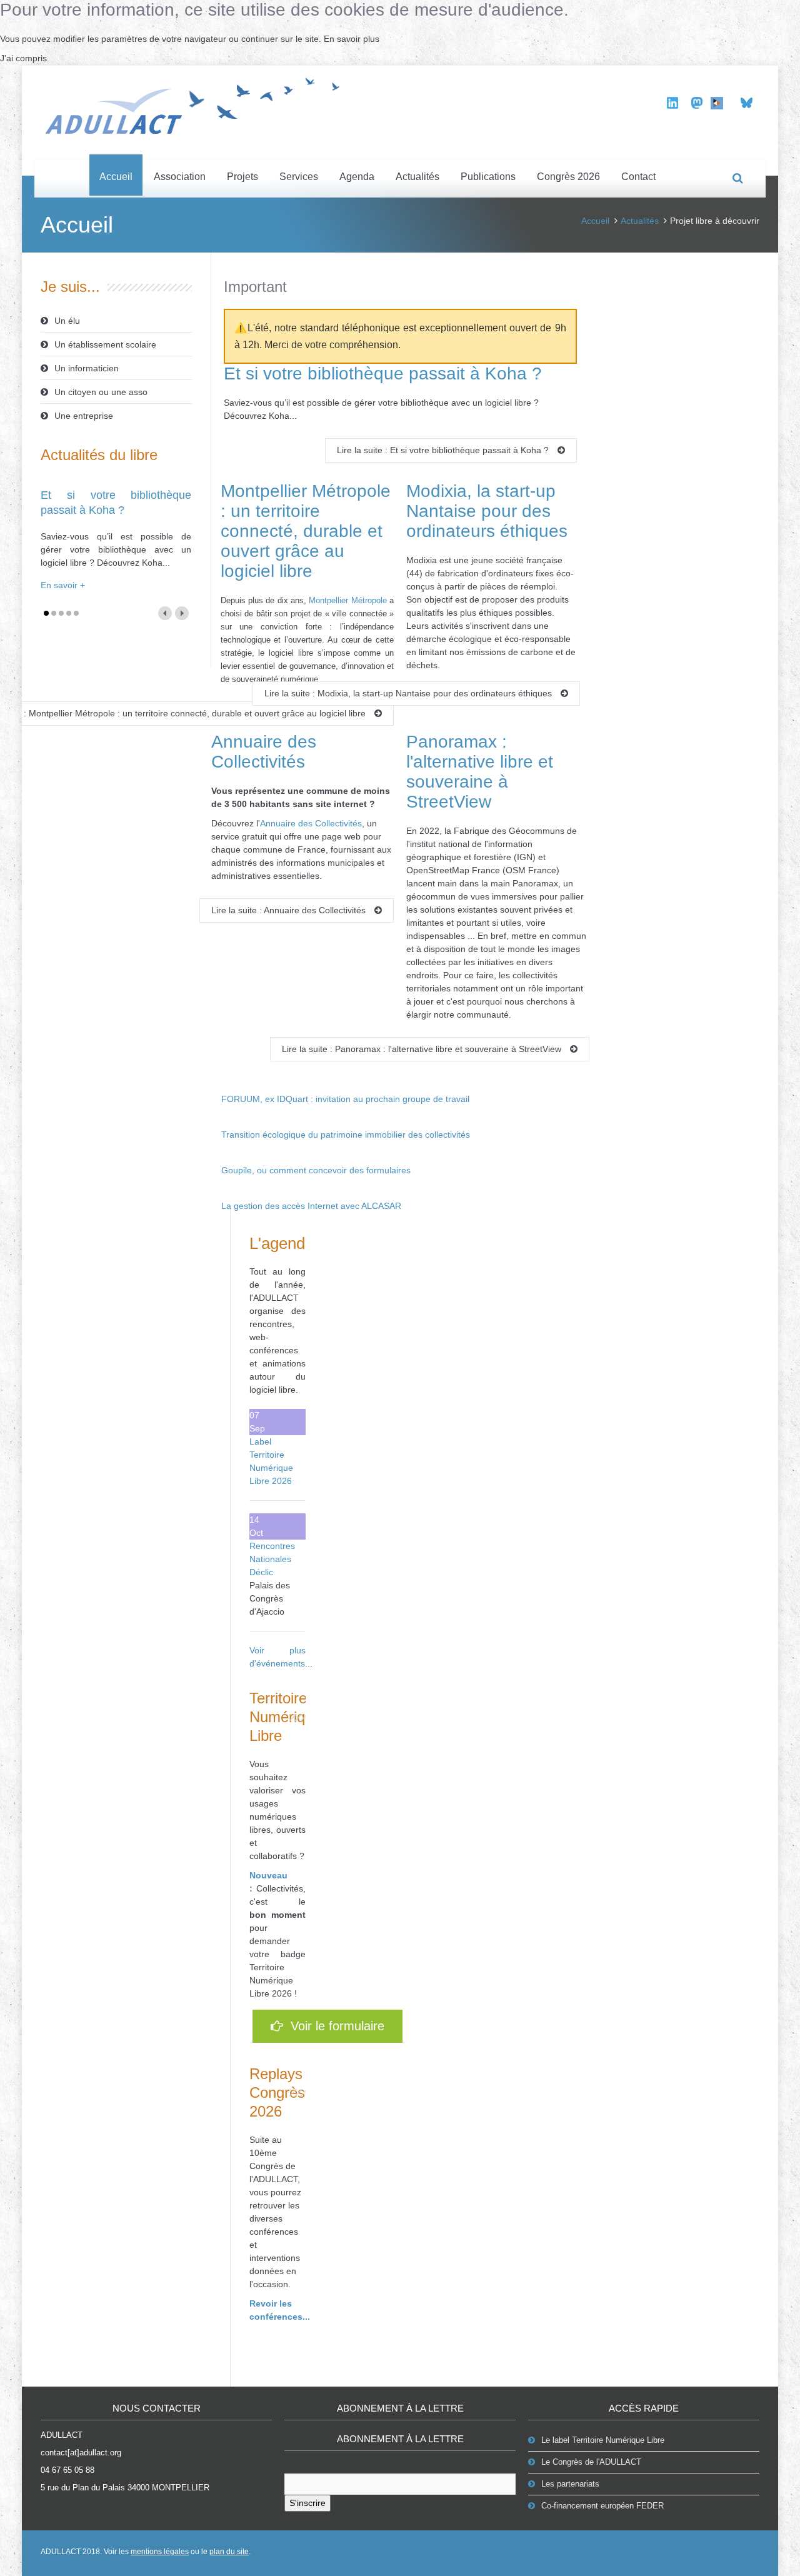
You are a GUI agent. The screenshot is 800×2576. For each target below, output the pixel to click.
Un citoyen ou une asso (101, 392)
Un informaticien (87, 368)
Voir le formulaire (334, 2026)
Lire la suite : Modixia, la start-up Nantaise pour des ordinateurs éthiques (409, 693)
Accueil (116, 177)
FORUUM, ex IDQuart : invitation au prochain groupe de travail (345, 1099)
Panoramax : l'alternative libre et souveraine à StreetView (480, 772)
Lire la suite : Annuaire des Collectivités (290, 910)
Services (299, 177)
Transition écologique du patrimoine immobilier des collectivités (346, 1135)
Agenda (357, 177)
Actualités (417, 177)
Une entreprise (84, 416)
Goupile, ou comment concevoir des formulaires (316, 1170)
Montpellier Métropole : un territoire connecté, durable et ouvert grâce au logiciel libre (306, 531)
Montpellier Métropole (347, 600)
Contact (638, 177)
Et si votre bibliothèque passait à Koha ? (383, 373)
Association (180, 177)
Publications (488, 177)
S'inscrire (307, 2503)
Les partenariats (570, 2484)
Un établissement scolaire (105, 344)
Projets (242, 177)
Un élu (67, 321)
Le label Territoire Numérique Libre (603, 2440)
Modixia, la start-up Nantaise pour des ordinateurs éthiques (487, 511)
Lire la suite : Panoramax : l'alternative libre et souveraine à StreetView (423, 1049)
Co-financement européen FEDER (602, 2506)
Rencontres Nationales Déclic (272, 1559)
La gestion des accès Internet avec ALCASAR (311, 1206)
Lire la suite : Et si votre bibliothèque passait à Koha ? (444, 450)
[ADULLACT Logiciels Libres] (197, 104)
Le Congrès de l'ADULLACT (591, 2462)
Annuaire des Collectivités (264, 752)
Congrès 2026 (568, 177)
